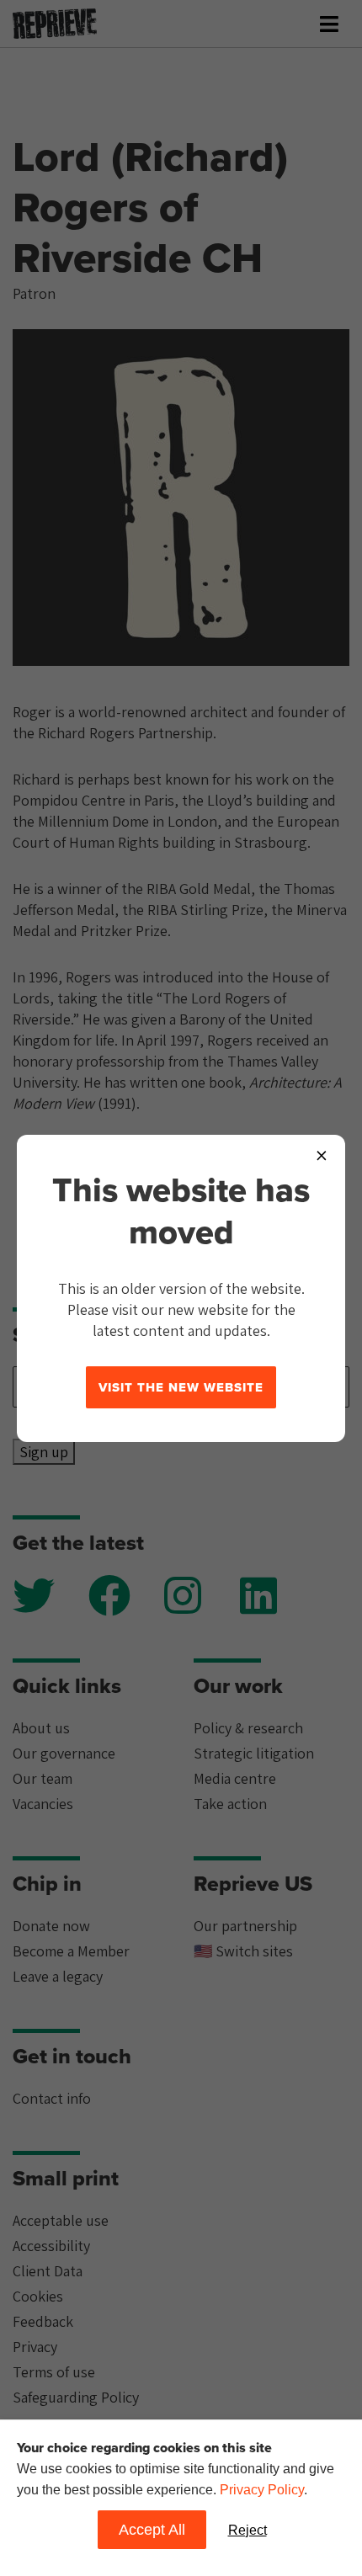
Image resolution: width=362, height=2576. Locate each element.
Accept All (152, 2530)
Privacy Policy (262, 2490)
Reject (248, 2530)
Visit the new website (181, 1387)
